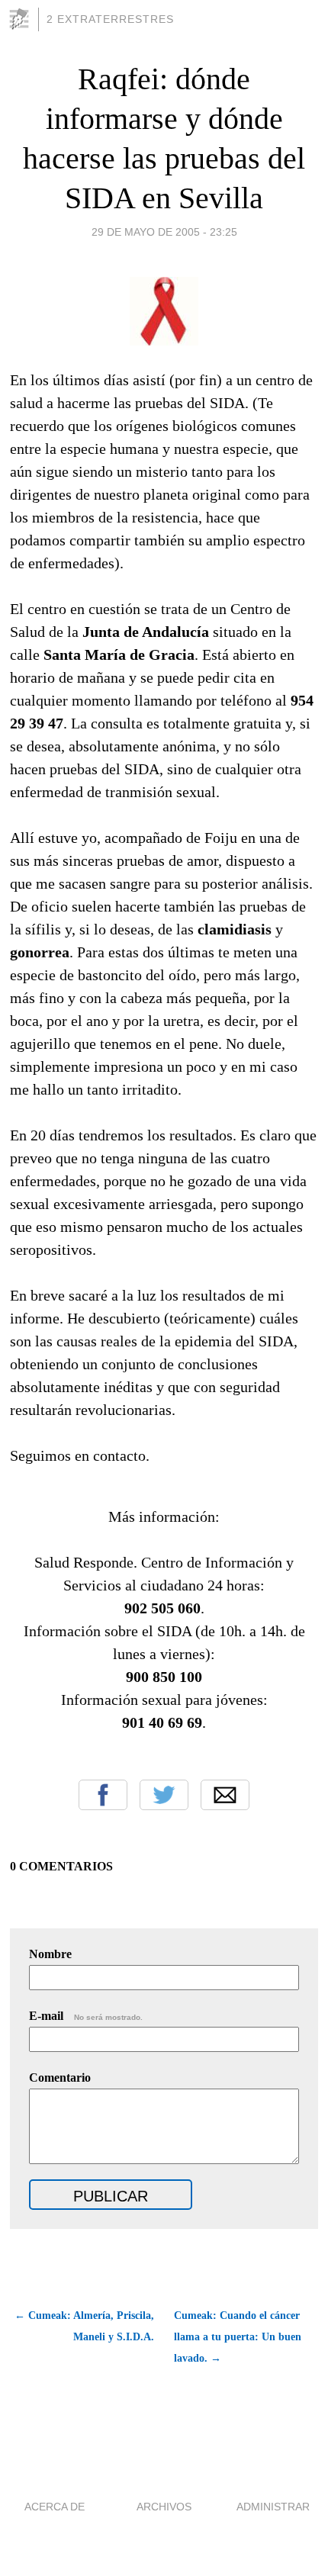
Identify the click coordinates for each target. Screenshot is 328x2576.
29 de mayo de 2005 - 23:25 (164, 232)
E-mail (86, 2016)
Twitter (164, 1795)
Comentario (60, 2078)
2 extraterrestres (110, 19)
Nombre (50, 1954)
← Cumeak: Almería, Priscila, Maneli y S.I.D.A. (84, 2326)
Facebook (103, 1795)
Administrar (273, 2507)
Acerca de (55, 2507)
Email (225, 1795)
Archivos (164, 2507)
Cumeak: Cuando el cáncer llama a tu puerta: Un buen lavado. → (238, 2337)
